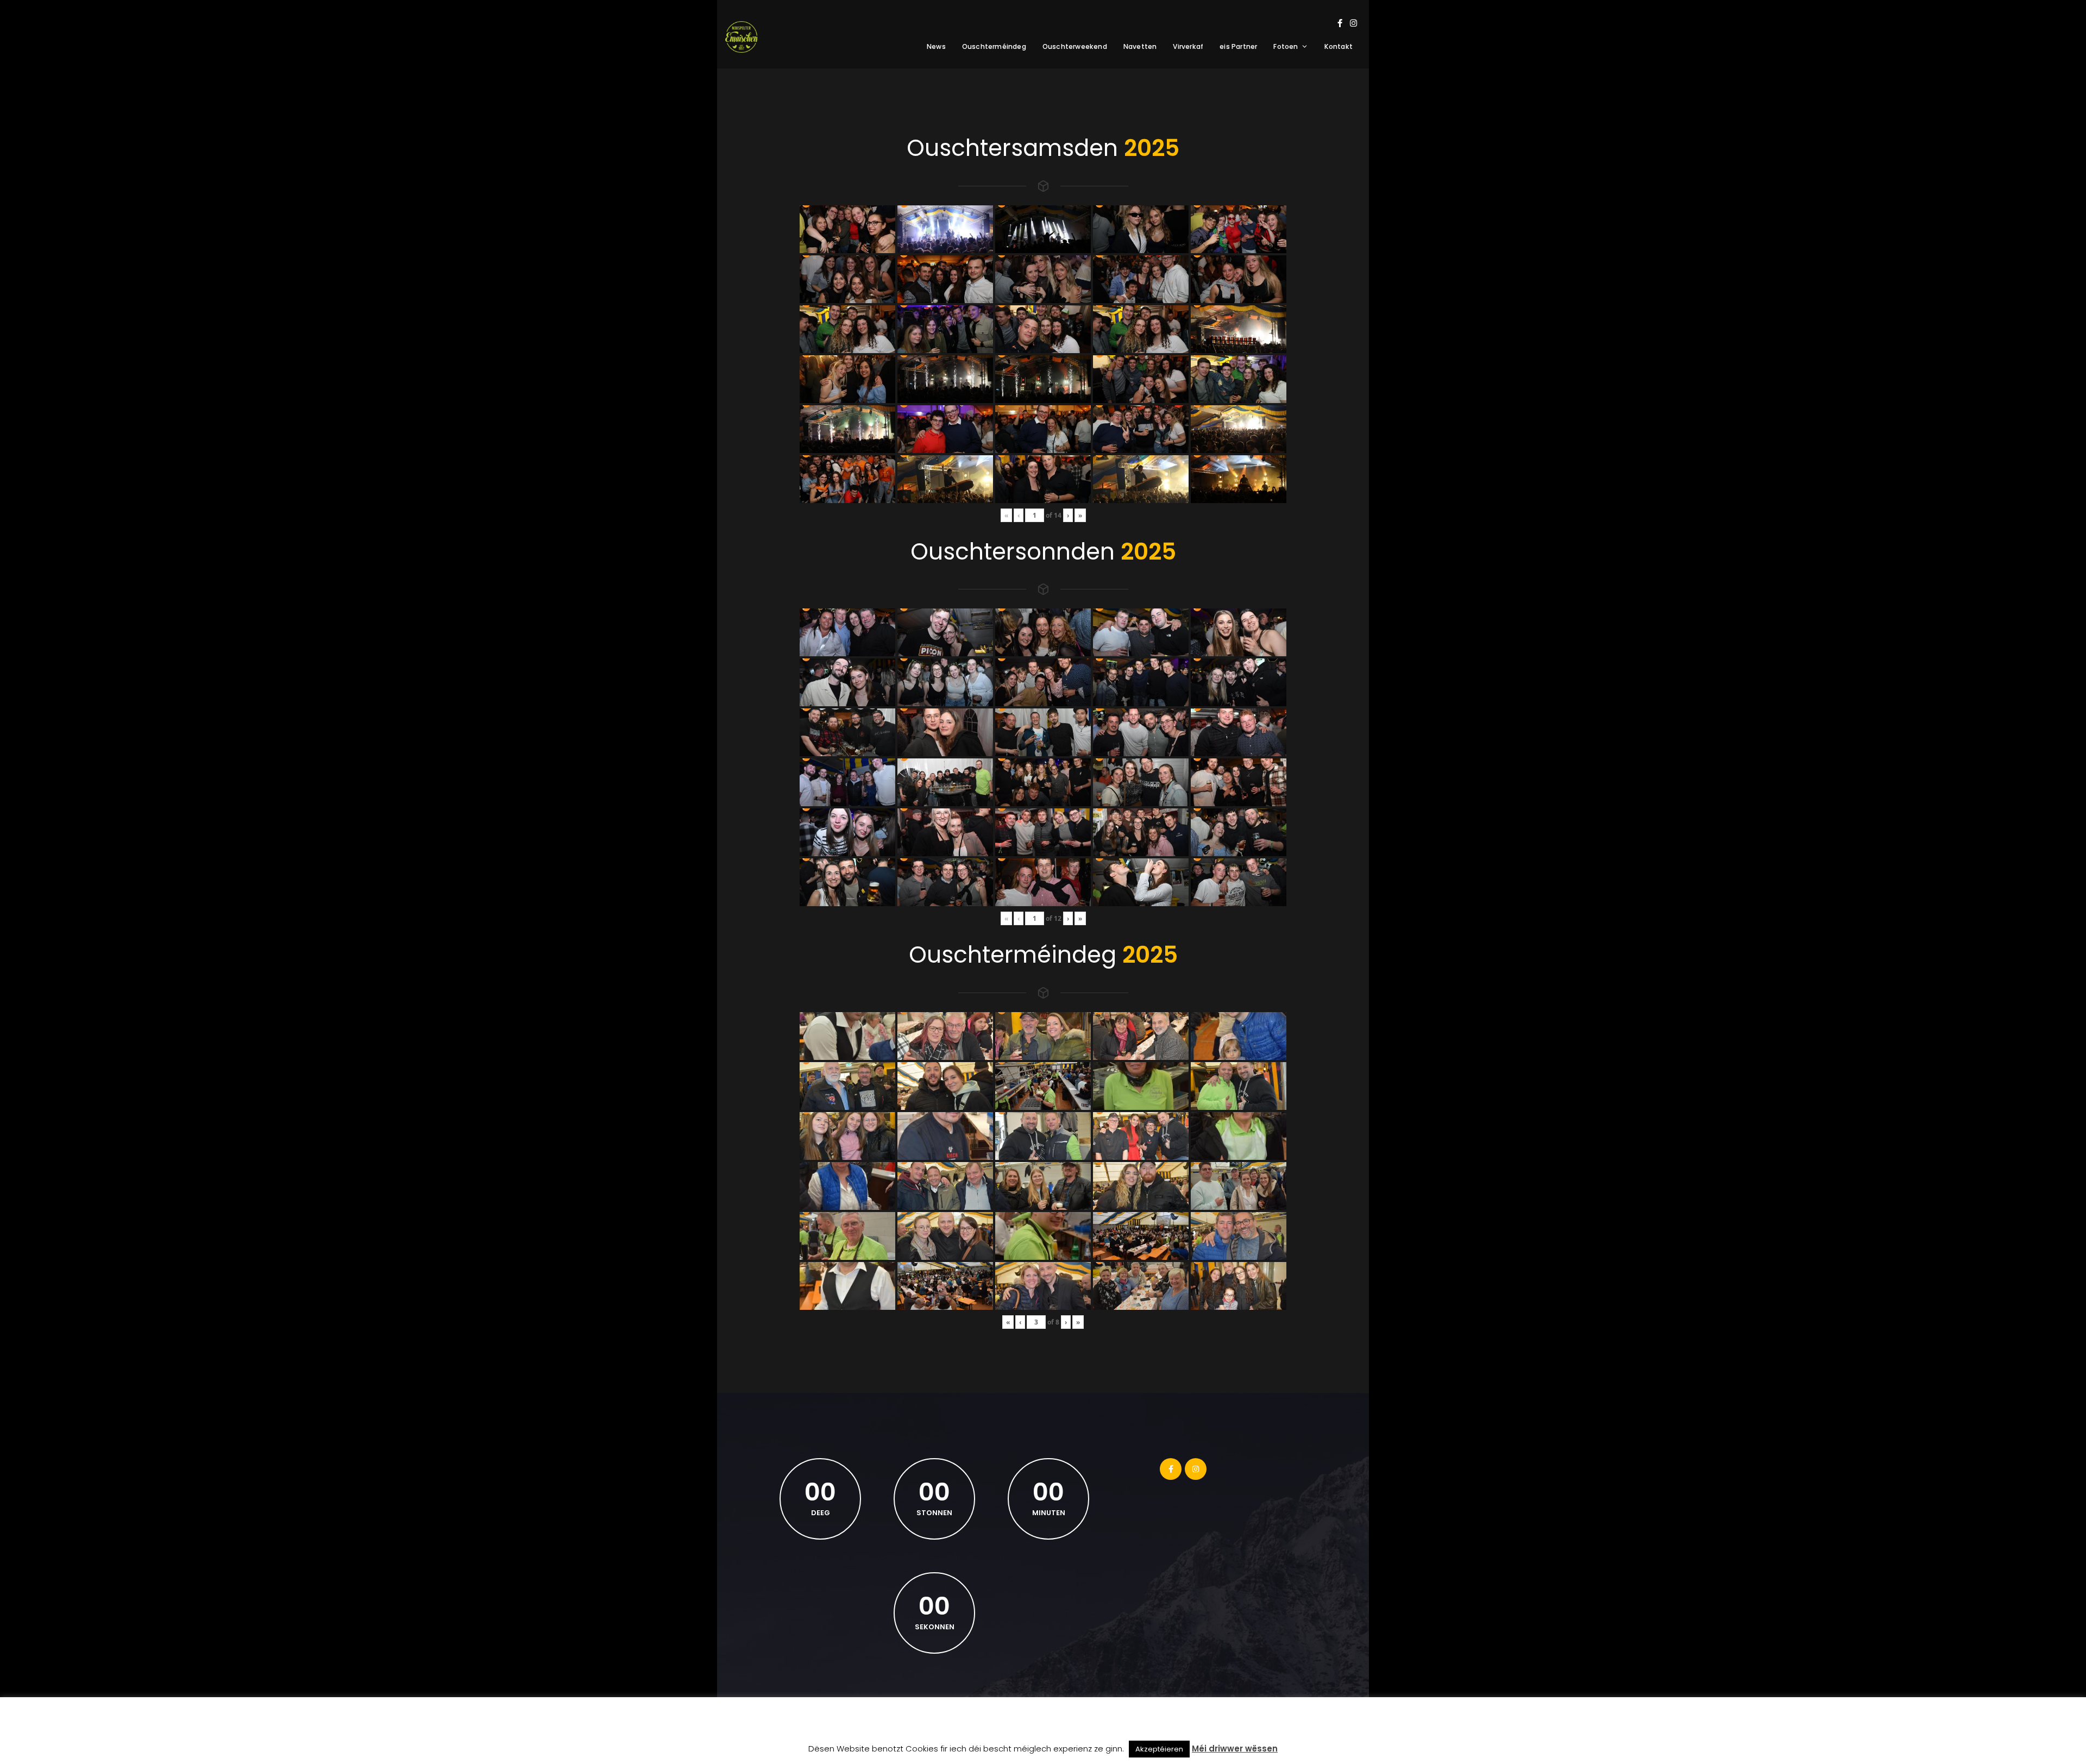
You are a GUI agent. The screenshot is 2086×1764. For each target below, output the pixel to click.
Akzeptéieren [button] (1159, 1749)
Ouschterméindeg (994, 46)
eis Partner (1238, 46)
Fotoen (1286, 46)
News (936, 46)
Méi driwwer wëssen (1235, 1749)
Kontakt (1339, 46)
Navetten (1140, 46)
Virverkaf (1188, 46)
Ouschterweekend (1075, 46)
